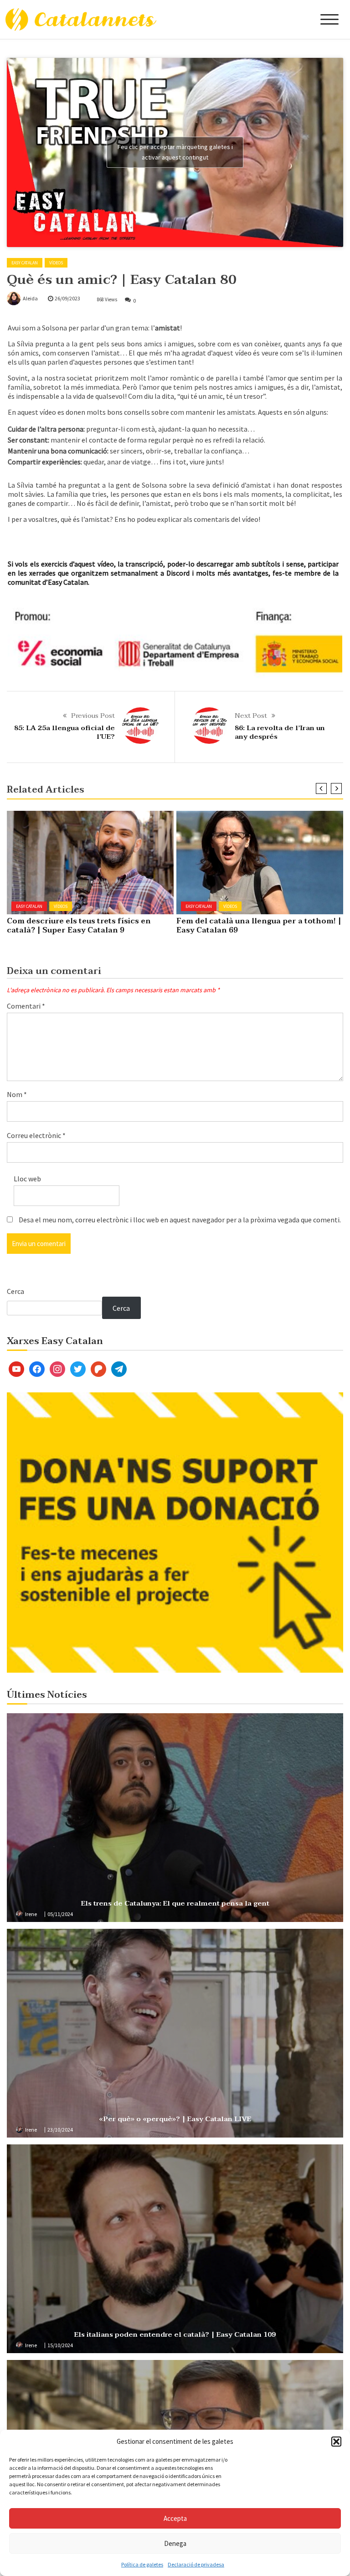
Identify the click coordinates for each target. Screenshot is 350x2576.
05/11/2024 (60, 1914)
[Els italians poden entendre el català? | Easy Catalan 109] (175, 2249)
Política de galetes (142, 2564)
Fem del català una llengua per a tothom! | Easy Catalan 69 (259, 926)
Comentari (26, 1006)
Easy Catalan (25, 263)
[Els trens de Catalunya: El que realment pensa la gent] (175, 1818)
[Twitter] (78, 1368)
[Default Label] (16, 1368)
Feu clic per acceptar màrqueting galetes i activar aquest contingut (175, 152)
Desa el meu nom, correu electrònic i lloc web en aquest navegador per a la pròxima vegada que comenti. (180, 1220)
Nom (17, 1094)
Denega (175, 2543)
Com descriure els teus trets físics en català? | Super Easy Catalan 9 (79, 926)
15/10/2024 (60, 2345)
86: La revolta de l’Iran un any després (280, 732)
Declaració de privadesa (196, 2564)
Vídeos (56, 263)
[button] (336, 2442)
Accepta (175, 2518)
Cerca (15, 1291)
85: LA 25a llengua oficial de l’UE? (64, 732)
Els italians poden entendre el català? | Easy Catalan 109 (175, 2334)
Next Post (251, 716)
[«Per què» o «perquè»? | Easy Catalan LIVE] (175, 2033)
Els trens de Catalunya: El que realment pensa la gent (175, 1903)
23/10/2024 (60, 2130)
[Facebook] (37, 1368)
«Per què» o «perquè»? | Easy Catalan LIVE (175, 2119)
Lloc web (27, 1179)
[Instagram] (57, 1368)
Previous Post (93, 716)
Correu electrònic (36, 1135)
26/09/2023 (67, 298)
